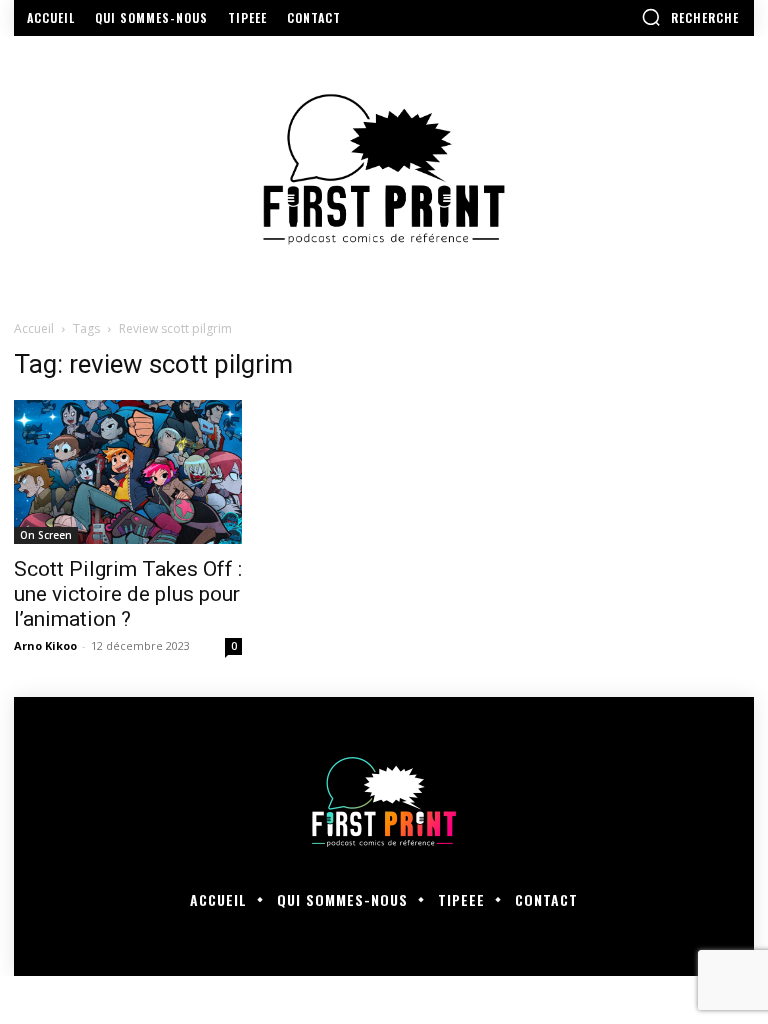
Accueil (34, 328)
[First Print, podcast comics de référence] (384, 169)
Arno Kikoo (45, 645)
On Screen (46, 535)
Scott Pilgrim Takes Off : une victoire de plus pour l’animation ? (128, 594)
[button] (690, 17)
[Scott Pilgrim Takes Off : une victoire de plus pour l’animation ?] (128, 472)
